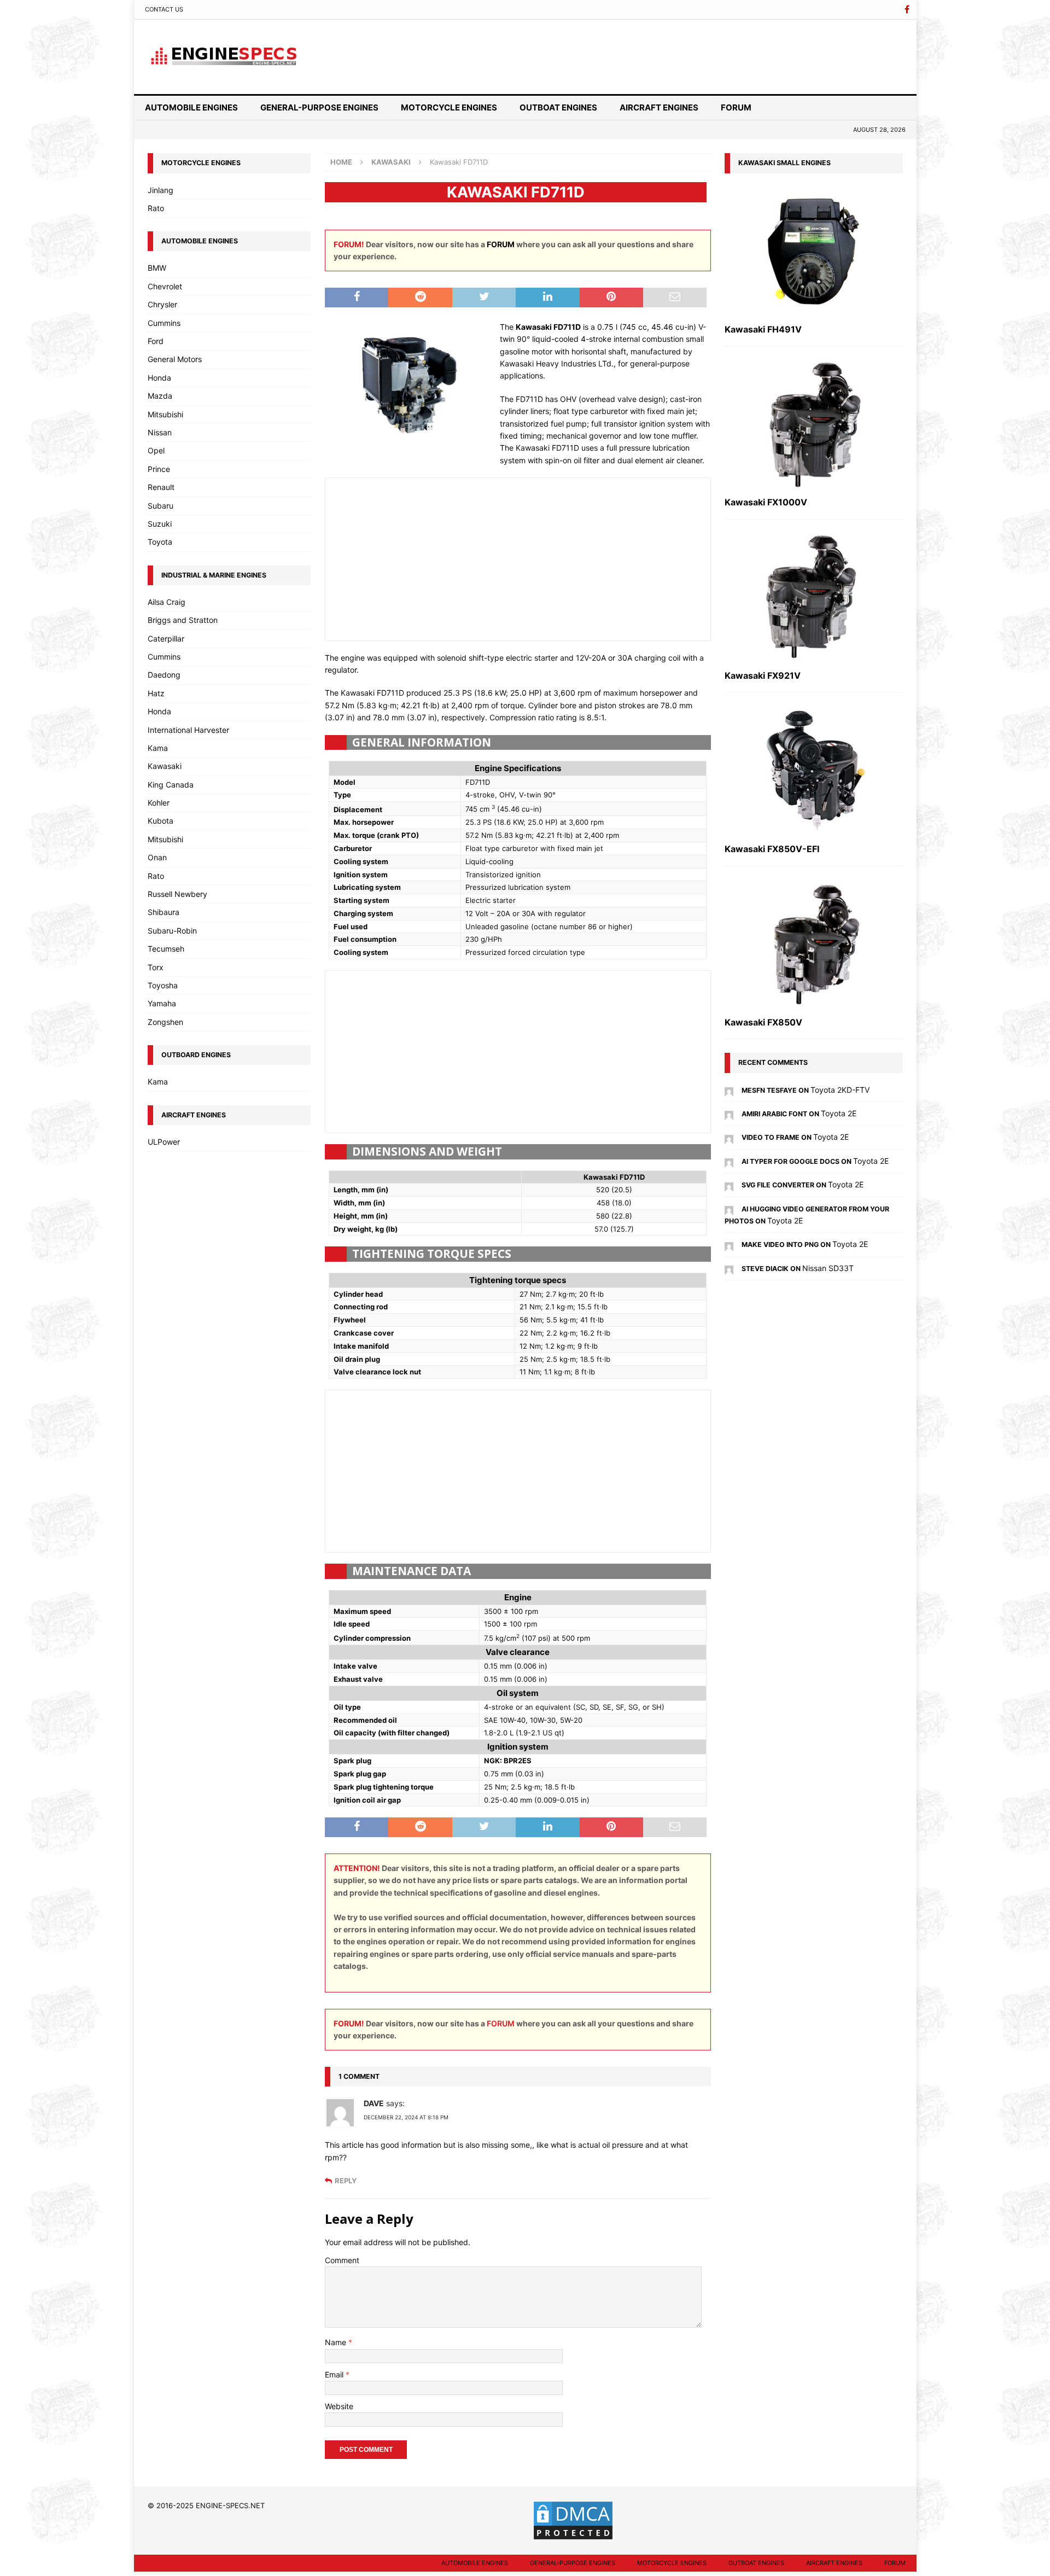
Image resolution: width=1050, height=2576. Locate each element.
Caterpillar (166, 639)
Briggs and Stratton (183, 620)
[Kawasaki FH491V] (814, 251)
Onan (157, 857)
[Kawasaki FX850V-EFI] (814, 771)
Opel (156, 450)
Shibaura (164, 912)
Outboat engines (558, 107)
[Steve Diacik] (729, 1268)
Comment (342, 2260)
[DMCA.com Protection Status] (573, 2536)
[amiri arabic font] (729, 1113)
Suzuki (160, 524)
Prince (159, 469)
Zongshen (165, 1022)
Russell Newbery (177, 894)
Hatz (156, 693)
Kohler (159, 803)
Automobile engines (191, 107)
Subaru (161, 506)
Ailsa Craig (167, 602)
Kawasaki (165, 766)
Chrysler (162, 304)
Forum (736, 107)
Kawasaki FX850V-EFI (772, 849)
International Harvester (188, 730)
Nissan (160, 432)
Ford (156, 341)
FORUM (501, 244)
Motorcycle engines (449, 107)
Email (335, 2374)
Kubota (161, 821)
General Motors (175, 359)
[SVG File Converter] (729, 1184)
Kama (158, 748)
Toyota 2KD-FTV (840, 1090)
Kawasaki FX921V (763, 675)
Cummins (164, 323)
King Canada (171, 785)
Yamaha (162, 1003)
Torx (156, 967)
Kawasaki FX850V (763, 1022)
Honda (159, 378)
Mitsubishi (165, 414)
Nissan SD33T (828, 1268)
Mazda (160, 396)
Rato (156, 208)
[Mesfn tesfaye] (729, 1090)
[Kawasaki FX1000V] (814, 424)
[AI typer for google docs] (729, 1161)
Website (339, 2406)
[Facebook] (907, 10)
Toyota (160, 542)
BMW (157, 268)
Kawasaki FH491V (763, 329)
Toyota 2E (839, 1113)
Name (337, 2342)
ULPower (164, 1142)
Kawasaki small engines (784, 163)
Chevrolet (165, 286)
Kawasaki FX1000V (766, 502)
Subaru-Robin (172, 931)
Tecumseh (166, 949)
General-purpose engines (319, 107)
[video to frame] (729, 1137)
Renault (161, 487)
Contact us (164, 9)
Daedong (164, 675)
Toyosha (163, 985)
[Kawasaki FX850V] (814, 944)
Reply (346, 2181)
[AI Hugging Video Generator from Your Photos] (729, 1208)
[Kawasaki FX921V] (814, 598)
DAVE (374, 2103)
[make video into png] (729, 1244)
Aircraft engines (659, 107)
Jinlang (161, 190)
